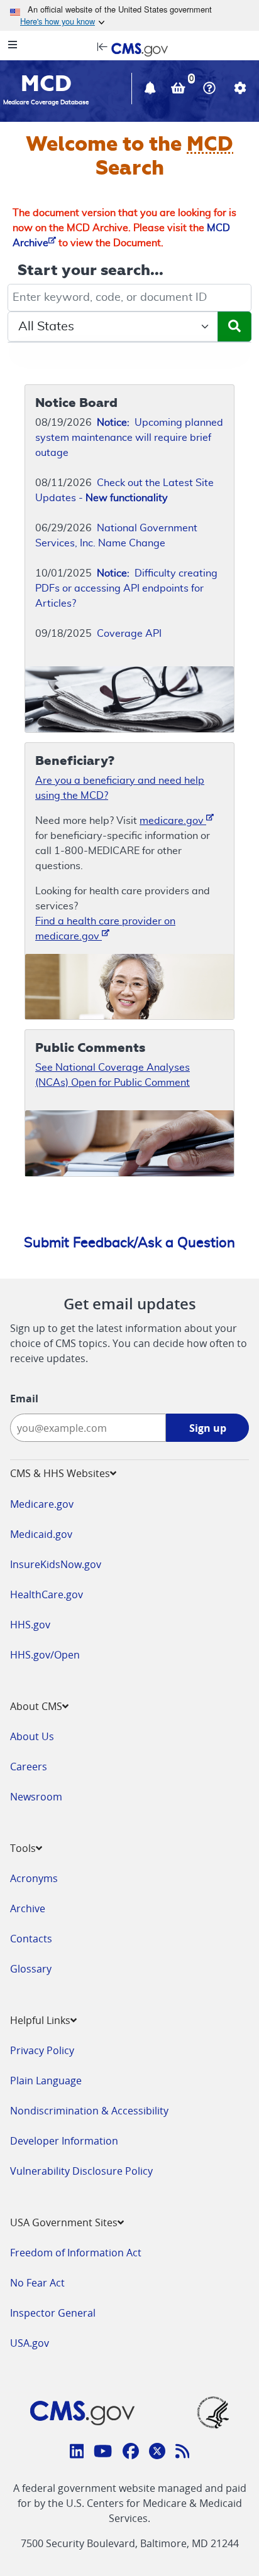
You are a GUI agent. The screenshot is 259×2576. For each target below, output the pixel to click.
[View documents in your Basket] (179, 90)
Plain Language (46, 2081)
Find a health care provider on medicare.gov (105, 929)
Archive (28, 1908)
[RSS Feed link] (183, 2453)
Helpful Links (40, 2020)
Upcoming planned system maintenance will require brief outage (129, 438)
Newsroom (36, 1797)
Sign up (208, 1428)
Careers (29, 1767)
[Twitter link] (157, 2453)
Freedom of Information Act (76, 2253)
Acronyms (34, 1878)
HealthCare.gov (47, 1594)
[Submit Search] (234, 327)
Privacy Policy (42, 2050)
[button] (152, 90)
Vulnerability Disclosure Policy (81, 2171)
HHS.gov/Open (45, 1655)
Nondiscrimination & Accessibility (89, 2111)
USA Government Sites (64, 2222)
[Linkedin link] (77, 2453)
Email (24, 1399)
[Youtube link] (103, 2453)
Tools (23, 1848)
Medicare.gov (42, 1504)
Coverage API (129, 634)
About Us (32, 1736)
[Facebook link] (131, 2453)
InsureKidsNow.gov (56, 1564)
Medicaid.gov (41, 1534)
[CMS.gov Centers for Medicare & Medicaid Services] (129, 48)
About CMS (36, 1706)
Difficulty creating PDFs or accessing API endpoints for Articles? (126, 588)
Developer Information (64, 2141)
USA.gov (30, 2343)
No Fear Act (37, 2283)
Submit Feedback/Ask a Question (129, 1243)
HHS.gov (30, 1625)
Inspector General (53, 2313)
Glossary (31, 1969)
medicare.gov (173, 821)
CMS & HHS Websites (60, 1473)
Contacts (31, 1939)
